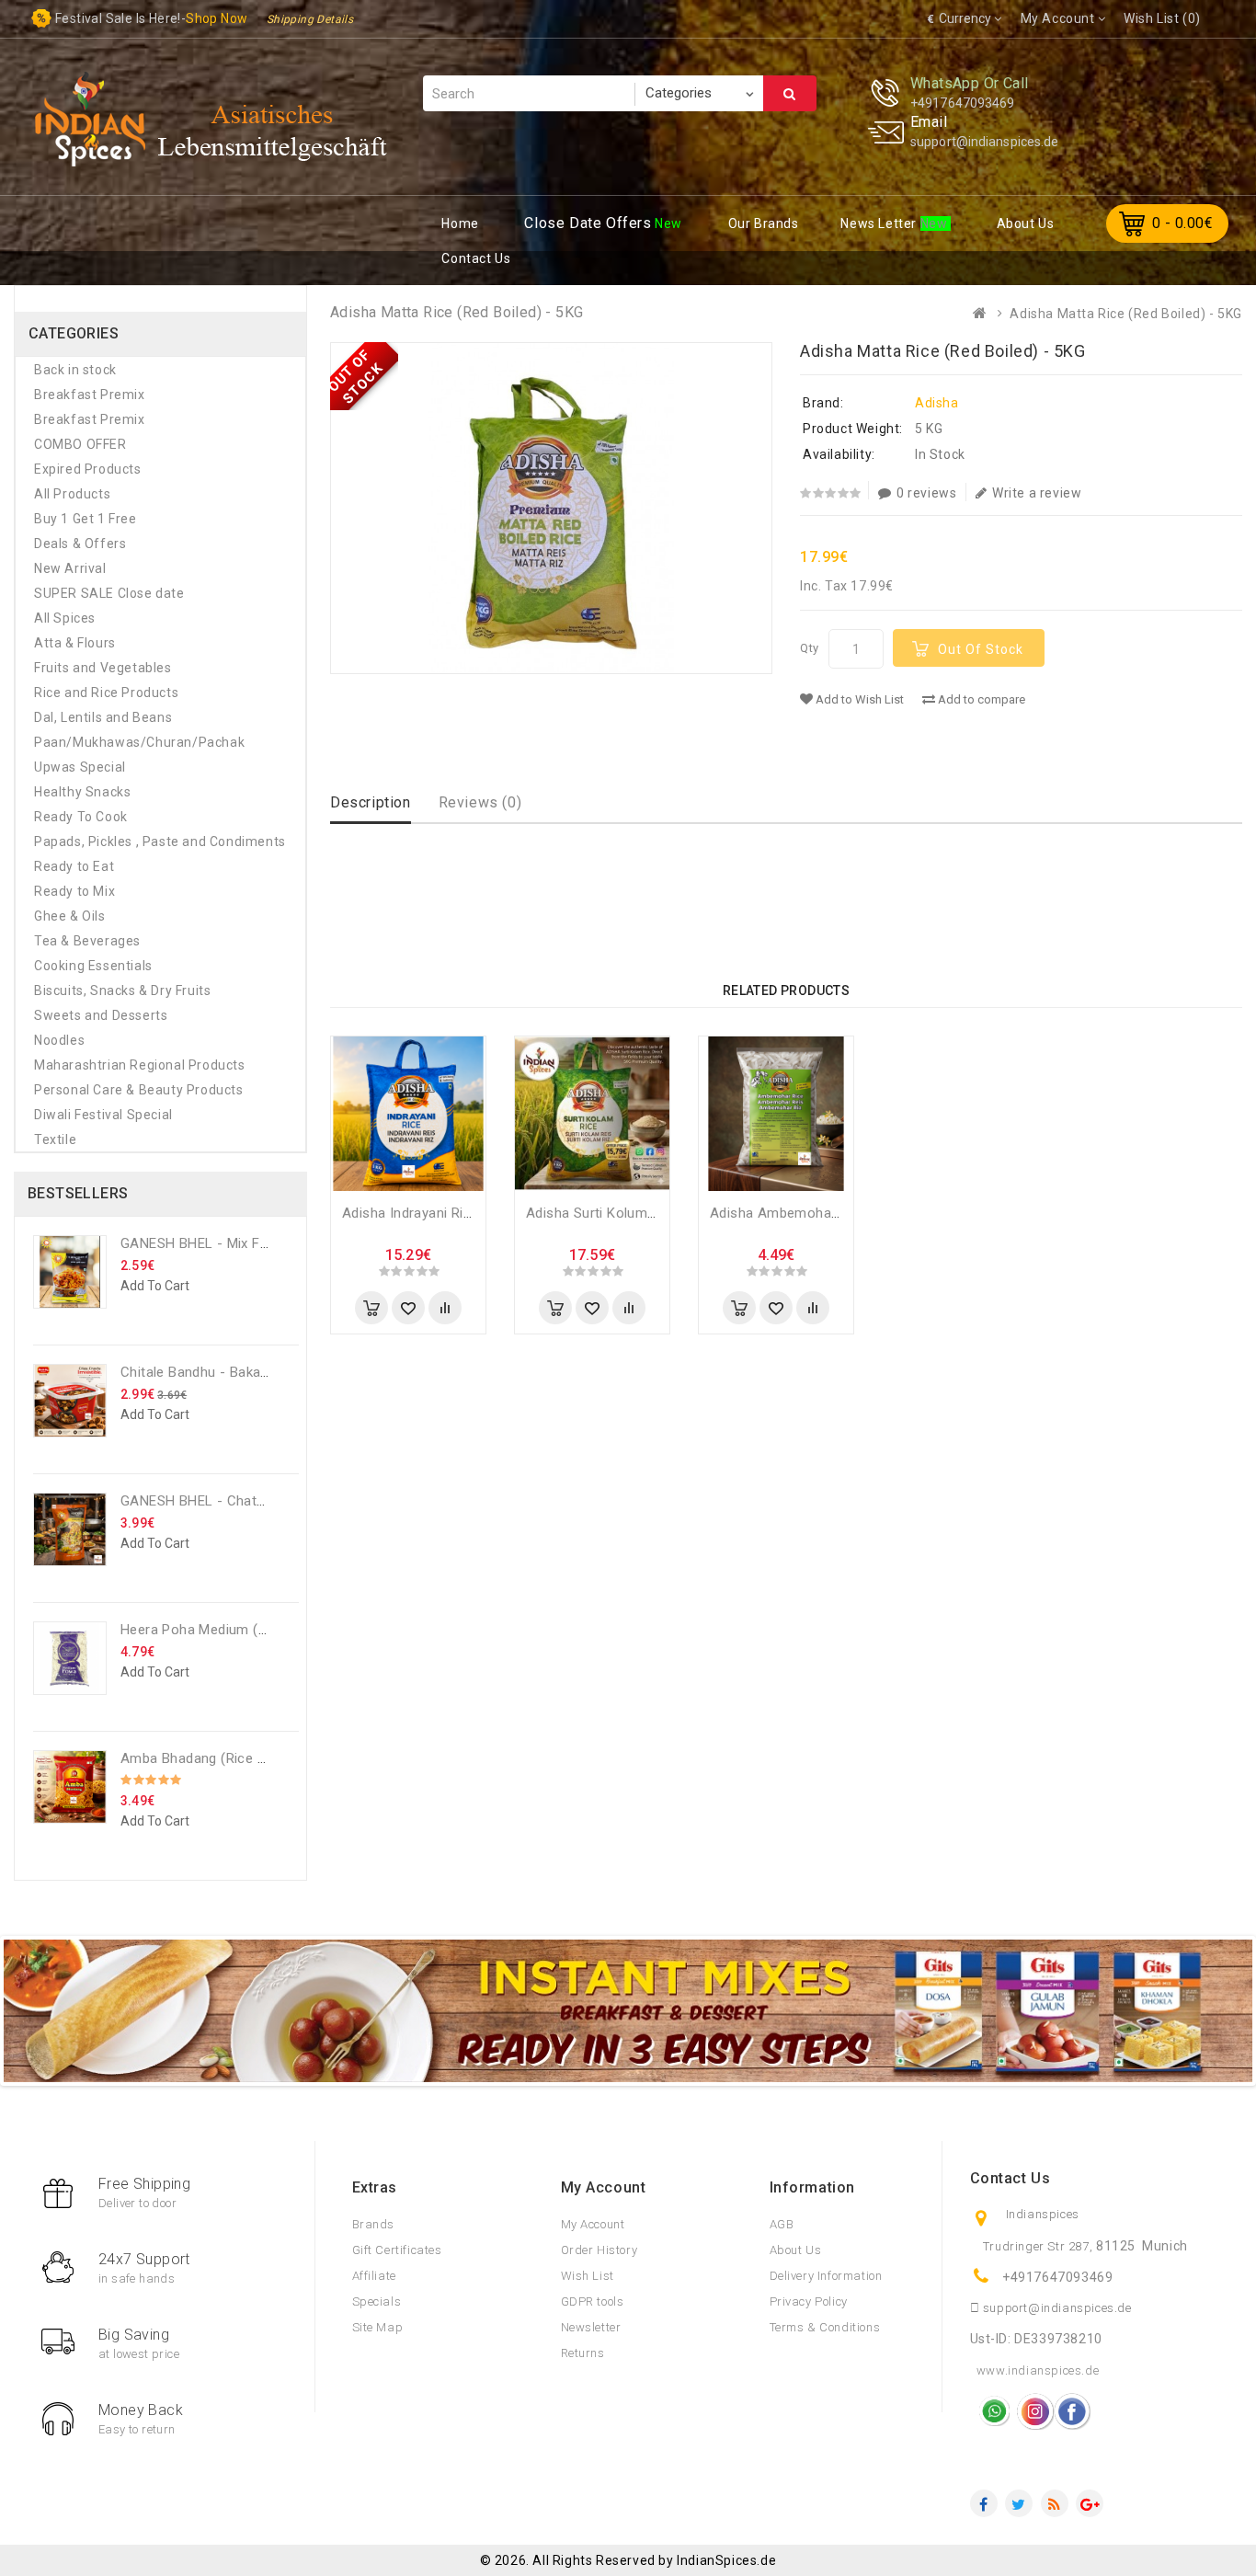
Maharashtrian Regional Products (140, 1065)
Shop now (217, 18)
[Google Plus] (1090, 2503)
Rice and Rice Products (106, 693)
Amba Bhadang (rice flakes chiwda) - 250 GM (268, 1758)
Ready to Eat (74, 866)
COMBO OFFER (80, 444)
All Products (72, 494)
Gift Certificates (397, 2250)
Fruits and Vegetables (103, 668)
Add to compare (980, 699)
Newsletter (591, 2327)
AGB (782, 2224)
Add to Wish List (858, 699)
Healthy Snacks (82, 792)
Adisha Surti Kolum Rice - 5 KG (624, 1213)
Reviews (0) (480, 802)
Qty (810, 648)
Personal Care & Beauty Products (139, 1090)
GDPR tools (593, 2301)
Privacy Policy (809, 2301)
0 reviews (926, 493)
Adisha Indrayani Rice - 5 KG (432, 1213)
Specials (377, 2301)
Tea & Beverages (87, 941)
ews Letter (880, 223)
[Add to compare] (445, 1308)
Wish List (588, 2276)
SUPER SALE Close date (109, 593)
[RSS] (1055, 2503)
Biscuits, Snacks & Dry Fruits (122, 990)
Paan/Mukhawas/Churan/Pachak (139, 742)
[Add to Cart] (371, 1308)
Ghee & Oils (70, 916)
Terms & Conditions (825, 2327)
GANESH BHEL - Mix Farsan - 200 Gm (240, 1243)
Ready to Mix (74, 891)
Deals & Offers (80, 544)
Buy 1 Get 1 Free (86, 519)
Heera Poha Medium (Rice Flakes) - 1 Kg (249, 1630)
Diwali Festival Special (103, 1115)
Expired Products (88, 469)
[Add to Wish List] (408, 1308)
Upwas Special (80, 767)
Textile (55, 1139)
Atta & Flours (75, 643)
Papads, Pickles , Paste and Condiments (160, 841)
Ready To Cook (81, 817)
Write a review (1037, 493)
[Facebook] (984, 2503)
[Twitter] (1019, 2503)
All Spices (65, 618)
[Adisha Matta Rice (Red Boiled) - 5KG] (551, 508)
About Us (796, 2250)
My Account (593, 2224)
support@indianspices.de (984, 142)
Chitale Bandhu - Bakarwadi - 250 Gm (239, 1372)
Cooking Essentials (93, 966)
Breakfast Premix (90, 395)
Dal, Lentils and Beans (103, 717)
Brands (374, 2224)
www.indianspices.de (1038, 2370)
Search (790, 93)
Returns (583, 2353)
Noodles (59, 1040)
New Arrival (70, 568)
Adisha (937, 403)
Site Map (378, 2327)
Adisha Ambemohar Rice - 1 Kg (810, 1213)
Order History (599, 2250)
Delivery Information (826, 2276)
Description (371, 802)
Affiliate (374, 2276)
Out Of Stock (981, 649)
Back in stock (75, 370)
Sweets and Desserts (101, 1015)
